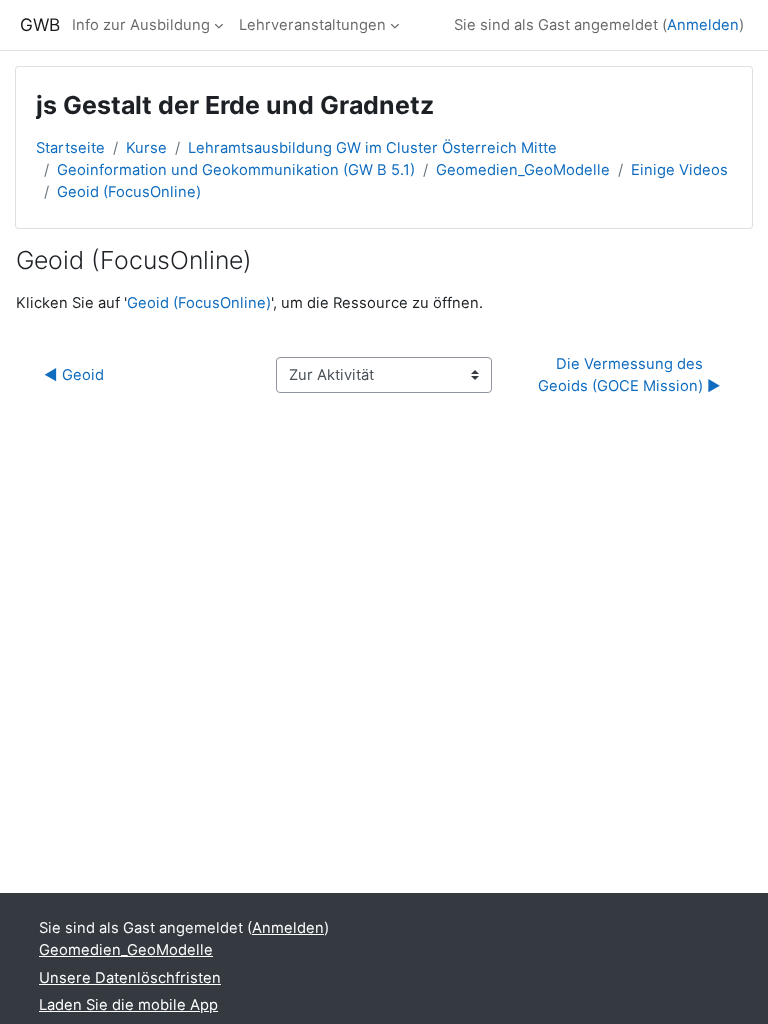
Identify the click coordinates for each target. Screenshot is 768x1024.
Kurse (146, 148)
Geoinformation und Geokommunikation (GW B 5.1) (236, 170)
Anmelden (703, 25)
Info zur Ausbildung (141, 25)
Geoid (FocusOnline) (129, 192)
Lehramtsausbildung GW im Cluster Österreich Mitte (372, 148)
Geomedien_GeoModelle (523, 170)
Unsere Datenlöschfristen (130, 978)
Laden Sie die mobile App (128, 1005)
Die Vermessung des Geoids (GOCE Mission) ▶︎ (629, 375)
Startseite (70, 148)
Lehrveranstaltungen (312, 25)
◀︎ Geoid (74, 375)
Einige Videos (679, 170)
